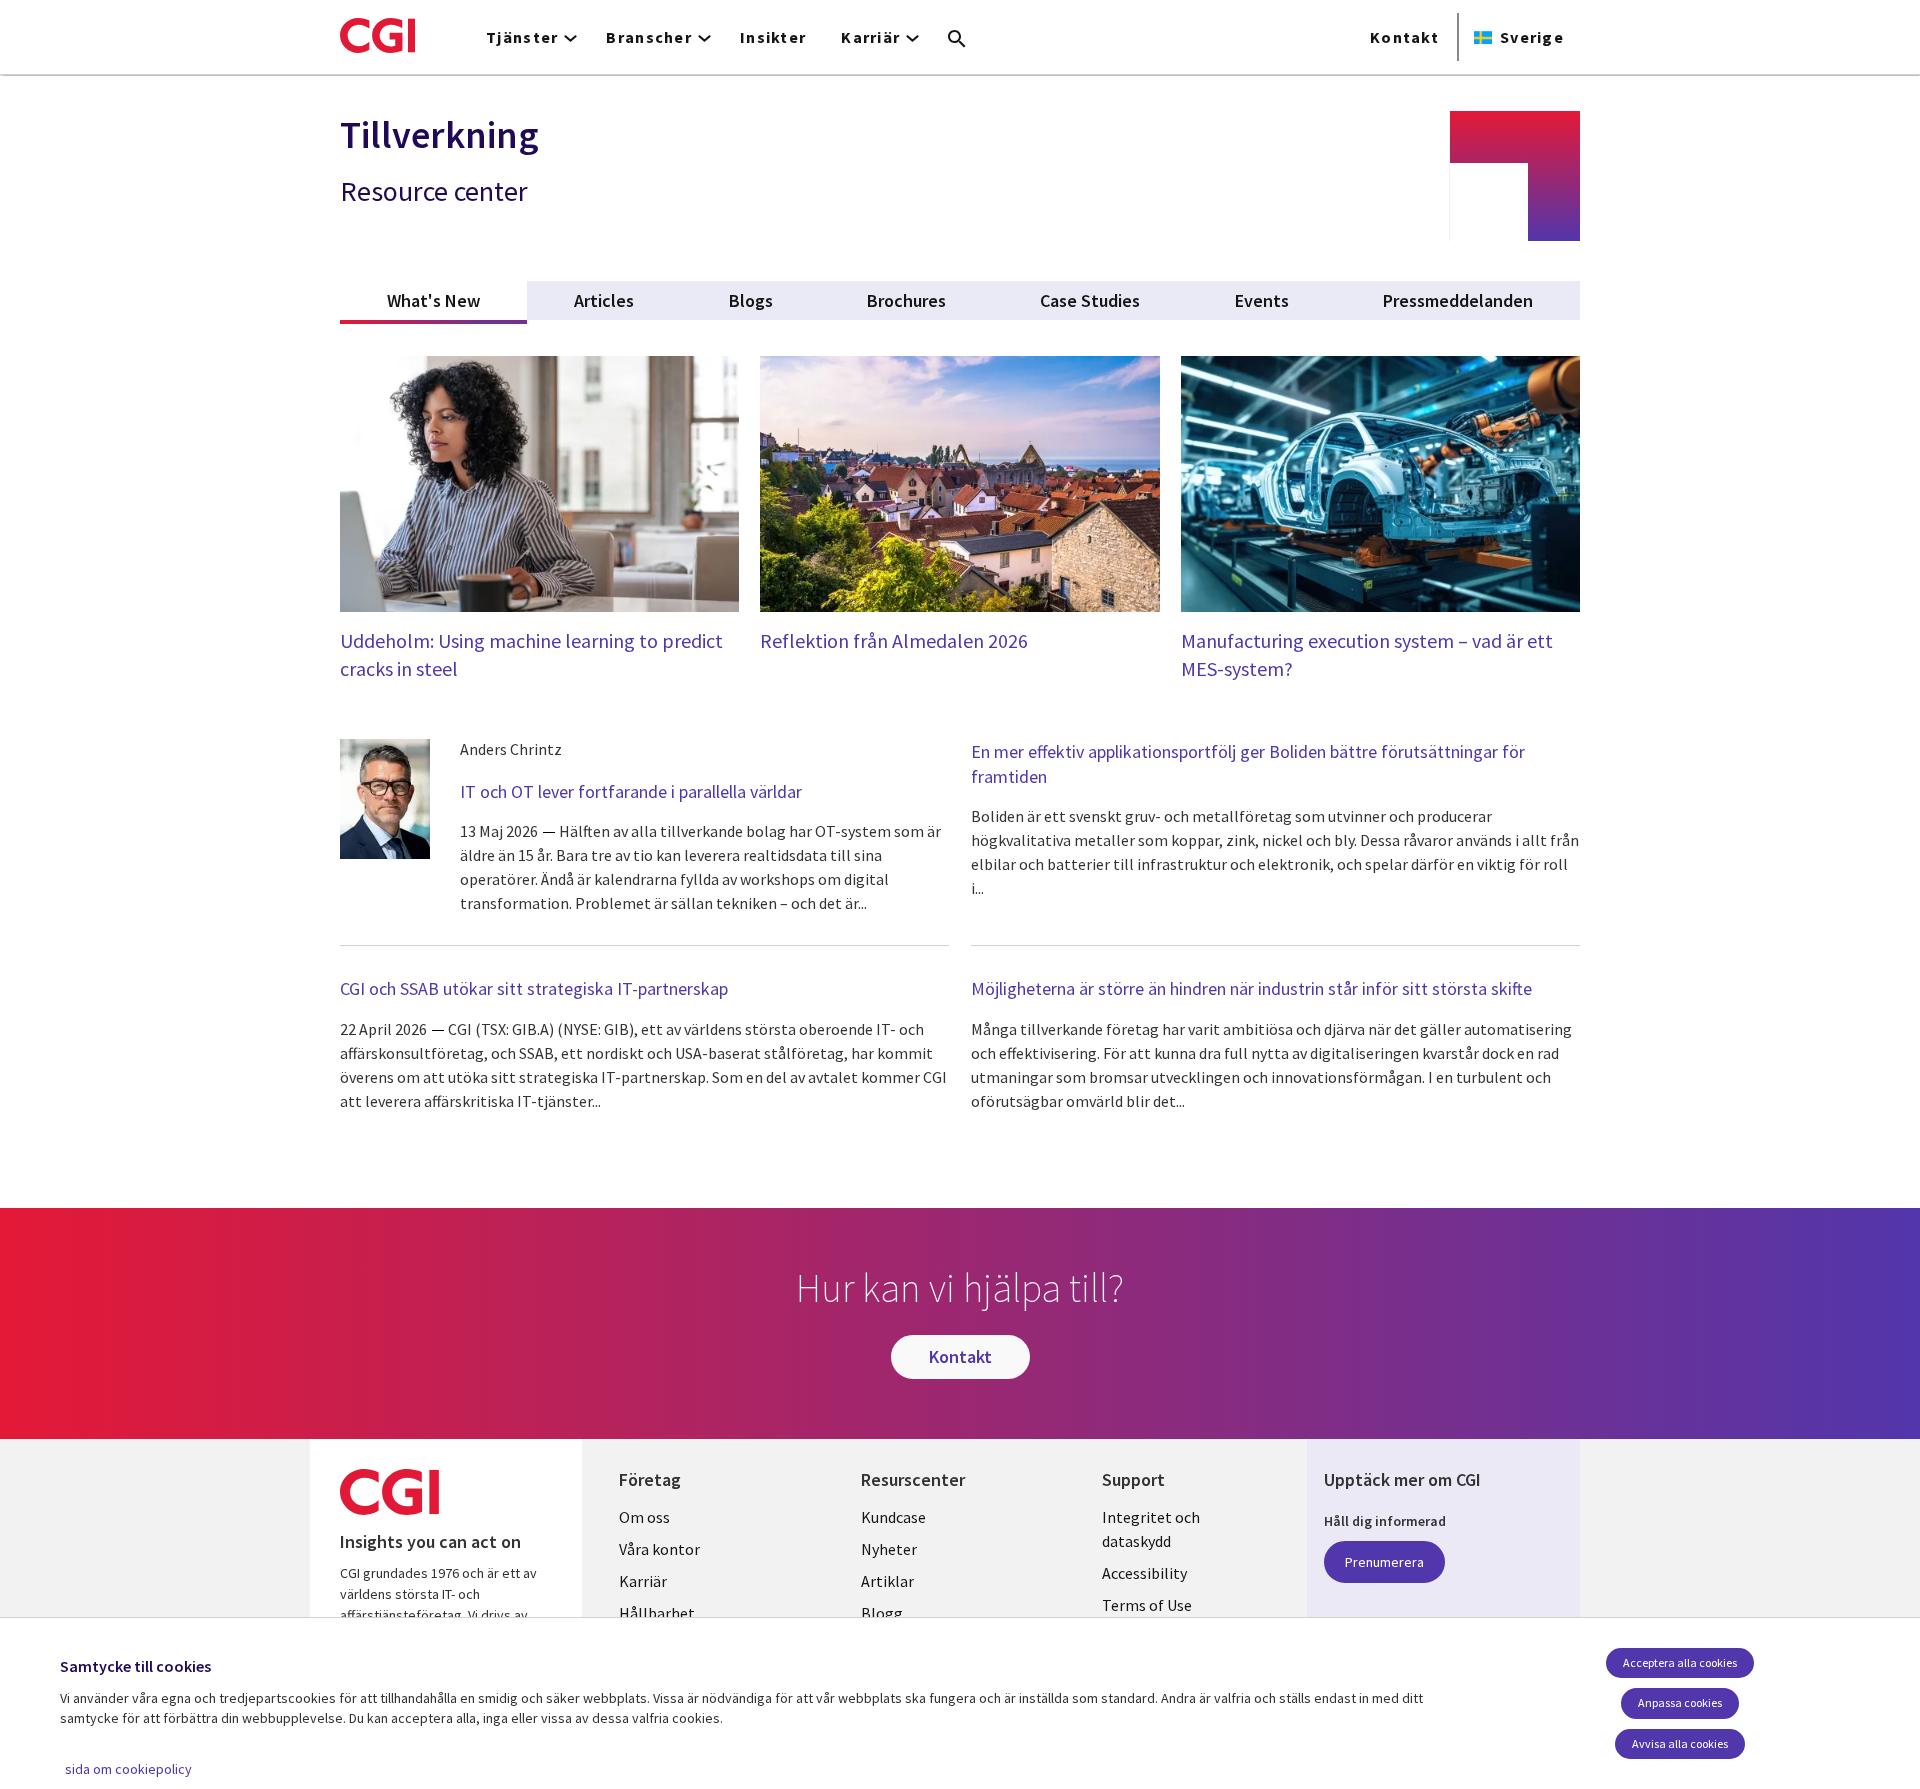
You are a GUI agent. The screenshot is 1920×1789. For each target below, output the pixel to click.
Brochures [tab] (906, 300)
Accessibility (1144, 1573)
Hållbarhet (657, 1613)
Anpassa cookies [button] (1680, 1702)
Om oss (644, 1517)
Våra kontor (659, 1549)
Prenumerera (1384, 1562)
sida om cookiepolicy (128, 1769)
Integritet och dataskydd (1151, 1529)
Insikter (773, 37)
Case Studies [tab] (1090, 300)
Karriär (643, 1581)
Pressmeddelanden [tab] (1458, 300)
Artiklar (887, 1581)
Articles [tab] (604, 300)
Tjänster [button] (522, 37)
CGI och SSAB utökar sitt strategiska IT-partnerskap (534, 988)
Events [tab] (1262, 300)
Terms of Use (1147, 1605)
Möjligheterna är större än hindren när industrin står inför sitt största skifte (1251, 988)
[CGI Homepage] (377, 35)
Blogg (882, 1613)
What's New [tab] (457, 300)
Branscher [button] (649, 37)
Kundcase (893, 1517)
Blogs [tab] (751, 300)
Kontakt (1404, 37)
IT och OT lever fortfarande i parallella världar (631, 791)
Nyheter (889, 1549)
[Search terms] (957, 40)
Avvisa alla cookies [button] (1680, 1743)
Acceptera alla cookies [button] (1680, 1662)
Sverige (1532, 37)
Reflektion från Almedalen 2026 (894, 640)
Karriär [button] (870, 37)
